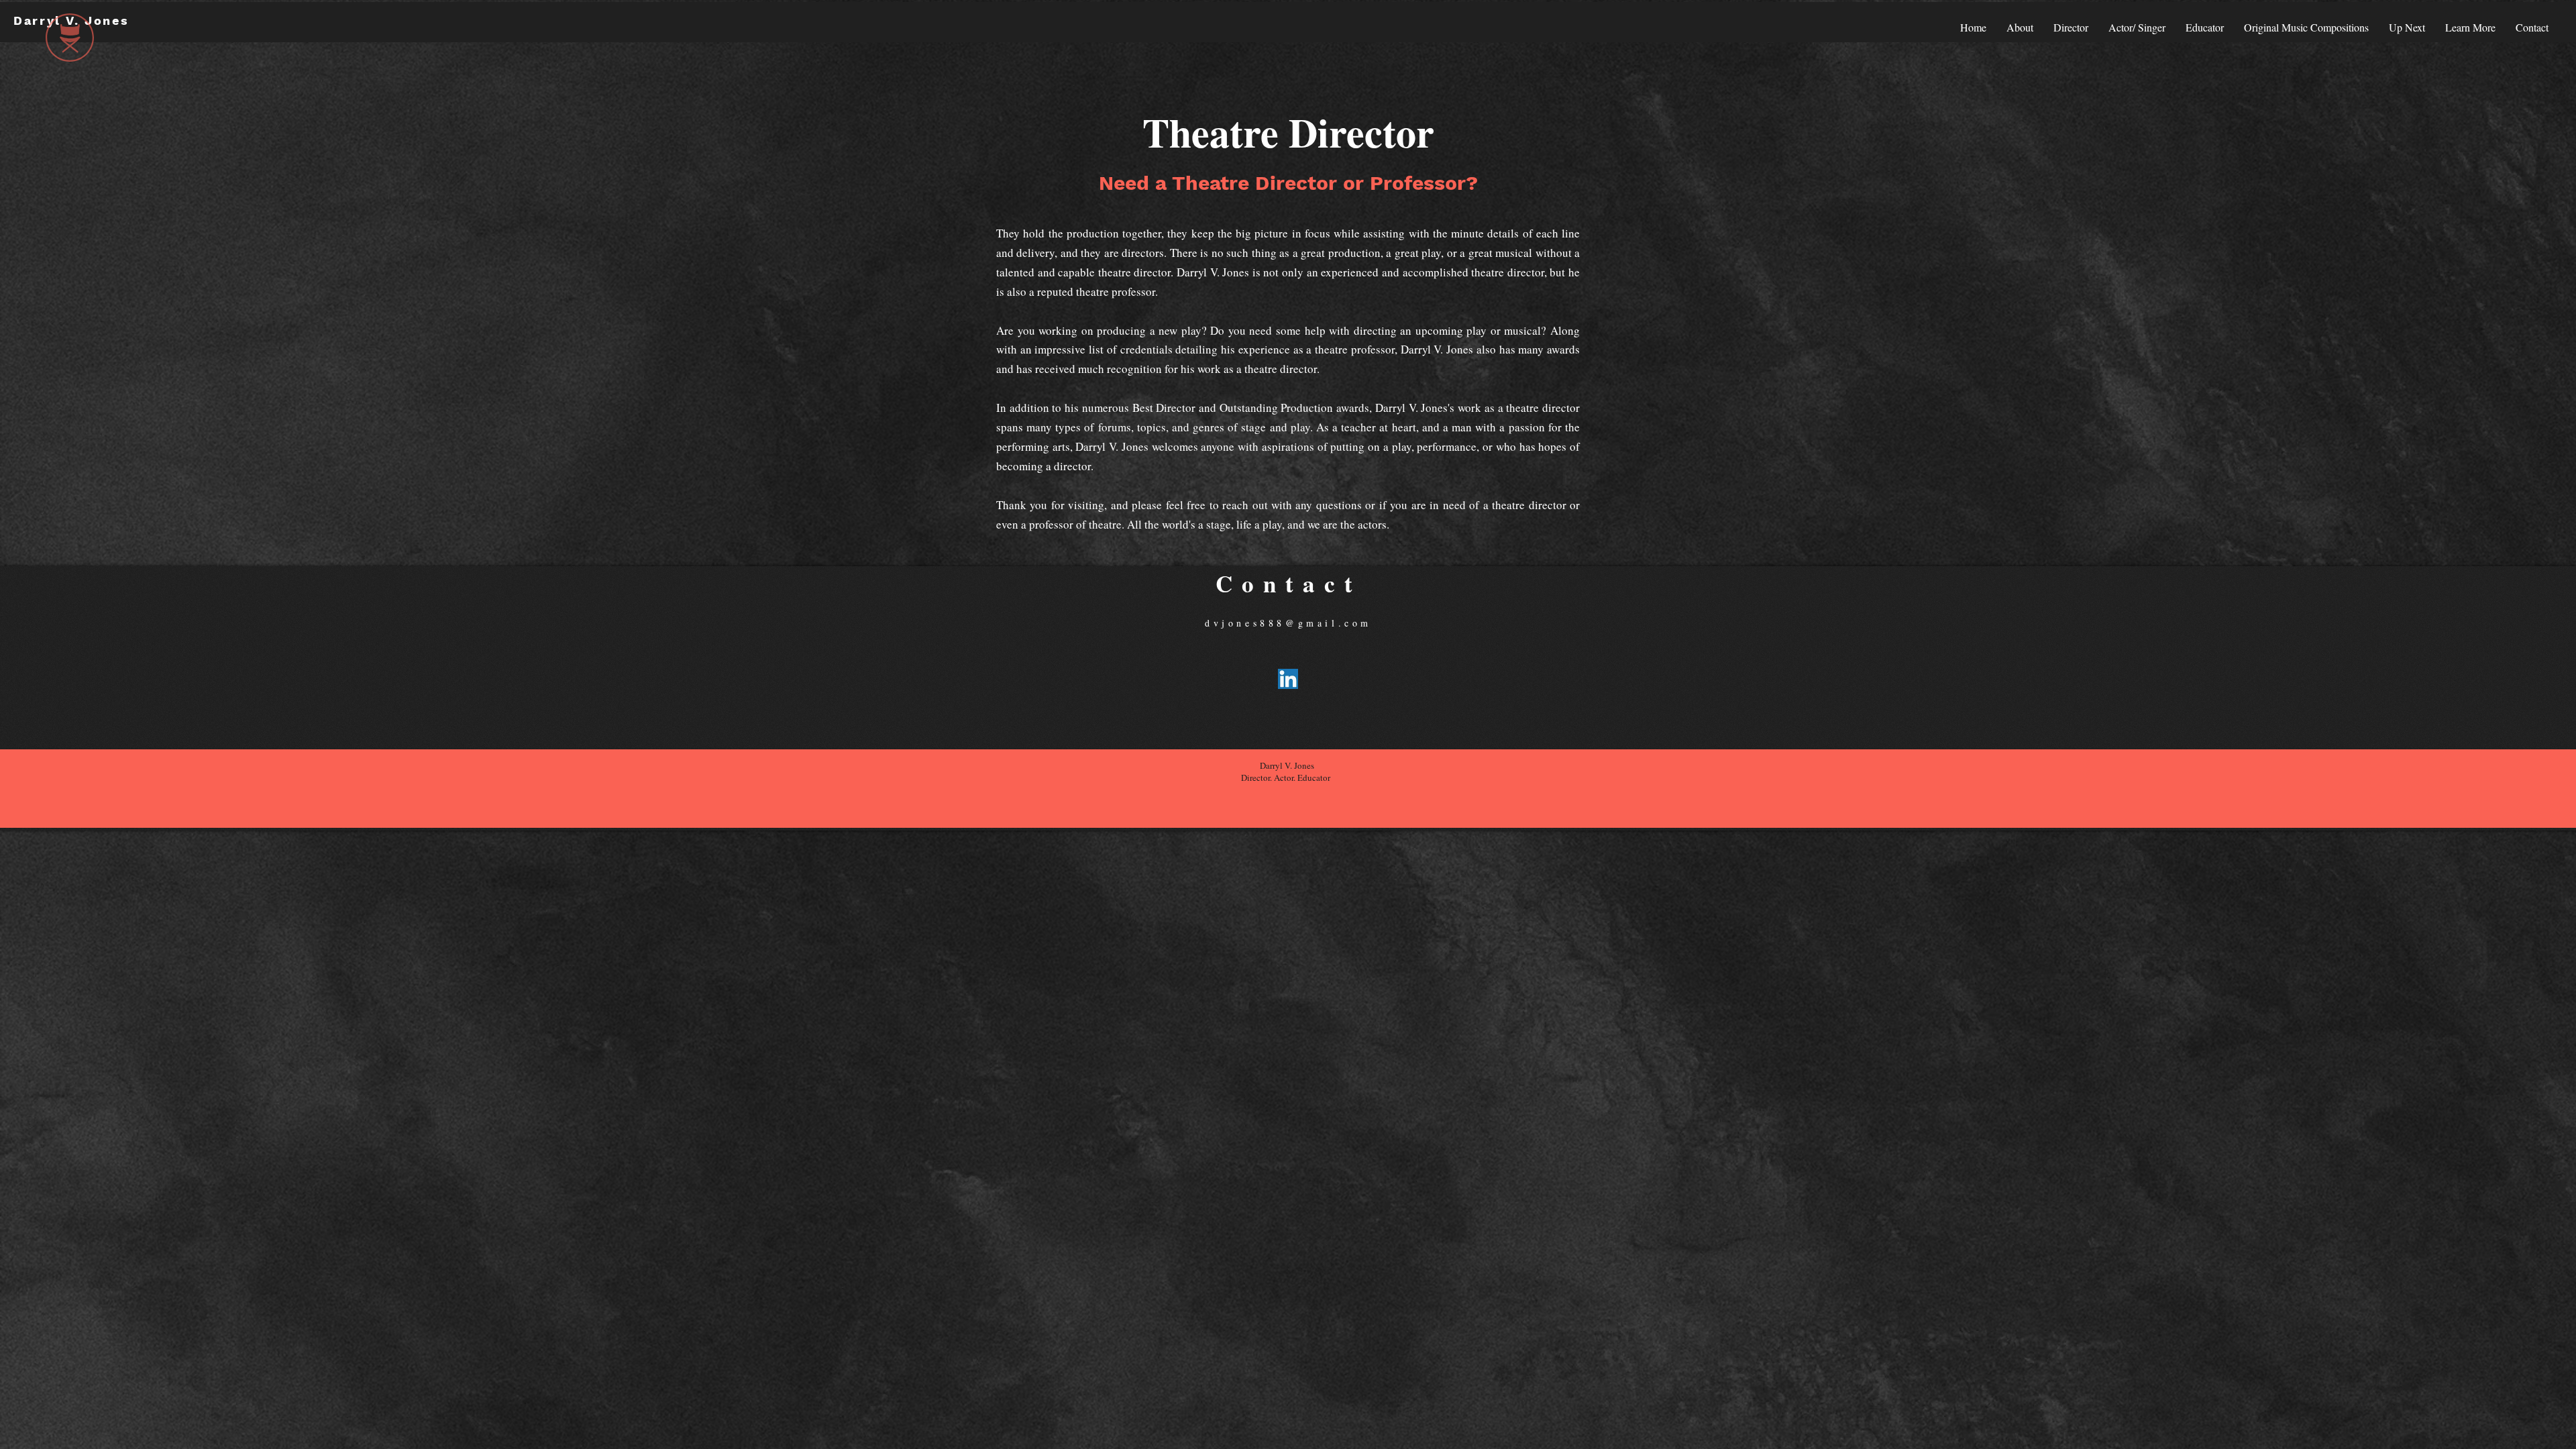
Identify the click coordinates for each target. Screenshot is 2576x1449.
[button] (2470, 27)
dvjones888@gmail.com (1288, 623)
